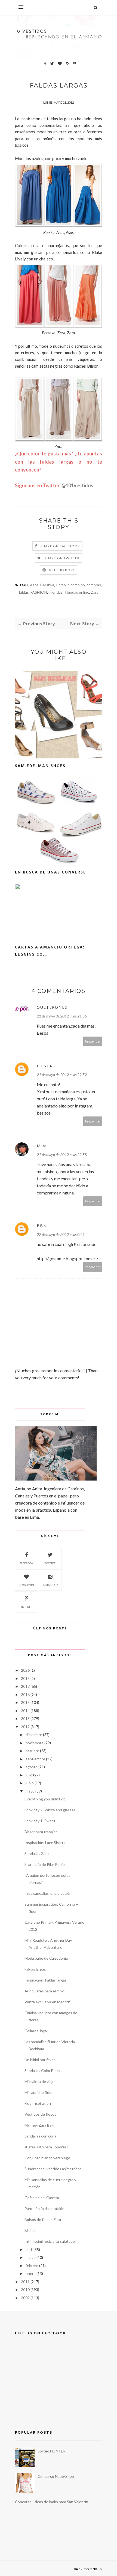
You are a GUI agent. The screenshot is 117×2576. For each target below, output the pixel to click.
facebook (26, 1563)
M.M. (42, 1146)
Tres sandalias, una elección (48, 1893)
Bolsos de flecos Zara (43, 2219)
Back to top (86, 2569)
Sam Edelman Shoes (40, 766)
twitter (50, 1563)
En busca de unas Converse (50, 872)
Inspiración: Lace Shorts (45, 1843)
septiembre (35, 1759)
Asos (34, 585)
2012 (25, 1727)
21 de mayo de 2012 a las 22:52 (62, 1075)
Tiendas (56, 592)
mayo (30, 1791)
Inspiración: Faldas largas (46, 1980)
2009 (25, 2298)
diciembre (34, 1735)
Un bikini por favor (40, 2060)
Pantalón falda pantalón (44, 2209)
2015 (25, 1702)
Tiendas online (77, 592)
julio (29, 1775)
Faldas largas (35, 1969)
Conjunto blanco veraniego (47, 2158)
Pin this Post (62, 570)
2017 (25, 1686)
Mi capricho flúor (39, 2092)
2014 (25, 1711)
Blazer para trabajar (41, 1832)
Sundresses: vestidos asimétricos (53, 2169)
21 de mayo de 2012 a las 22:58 (62, 1155)
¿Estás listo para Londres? (46, 2147)
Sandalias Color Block (42, 2071)
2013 (25, 1718)
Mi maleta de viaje (39, 2081)
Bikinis (30, 2230)
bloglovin (26, 1585)
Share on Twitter (62, 558)
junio (30, 1783)
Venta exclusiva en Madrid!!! (49, 2002)
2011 (25, 2282)
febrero (32, 2266)
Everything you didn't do (45, 1799)
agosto (32, 1767)
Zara (95, 592)
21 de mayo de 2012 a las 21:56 (62, 1016)
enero (31, 2273)
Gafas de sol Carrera (42, 2198)
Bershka (47, 585)
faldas (24, 592)
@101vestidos (77, 485)
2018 (25, 1678)
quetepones (52, 1007)
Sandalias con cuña (40, 2136)
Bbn (42, 1226)
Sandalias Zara (37, 1853)
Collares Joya (36, 2031)
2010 (25, 2290)
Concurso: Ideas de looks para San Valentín (52, 2502)
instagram (50, 1585)
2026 (25, 1670)
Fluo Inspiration (38, 2103)
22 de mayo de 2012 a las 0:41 (61, 1234)
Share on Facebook (60, 546)
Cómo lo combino (70, 585)
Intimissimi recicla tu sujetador (50, 2241)
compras (94, 585)
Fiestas (46, 1066)
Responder (93, 1041)
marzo (31, 2257)
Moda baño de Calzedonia (46, 1958)
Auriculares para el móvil (45, 1991)
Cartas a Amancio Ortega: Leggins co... (50, 951)
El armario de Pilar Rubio (45, 1864)
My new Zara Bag (39, 2125)
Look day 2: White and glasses (50, 1810)
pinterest (27, 1607)
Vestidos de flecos (40, 2114)
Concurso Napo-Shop (56, 2476)
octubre (32, 1751)
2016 (25, 1694)
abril (29, 2249)
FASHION (39, 592)
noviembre (35, 1743)
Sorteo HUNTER (52, 2451)
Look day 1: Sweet (40, 1821)
